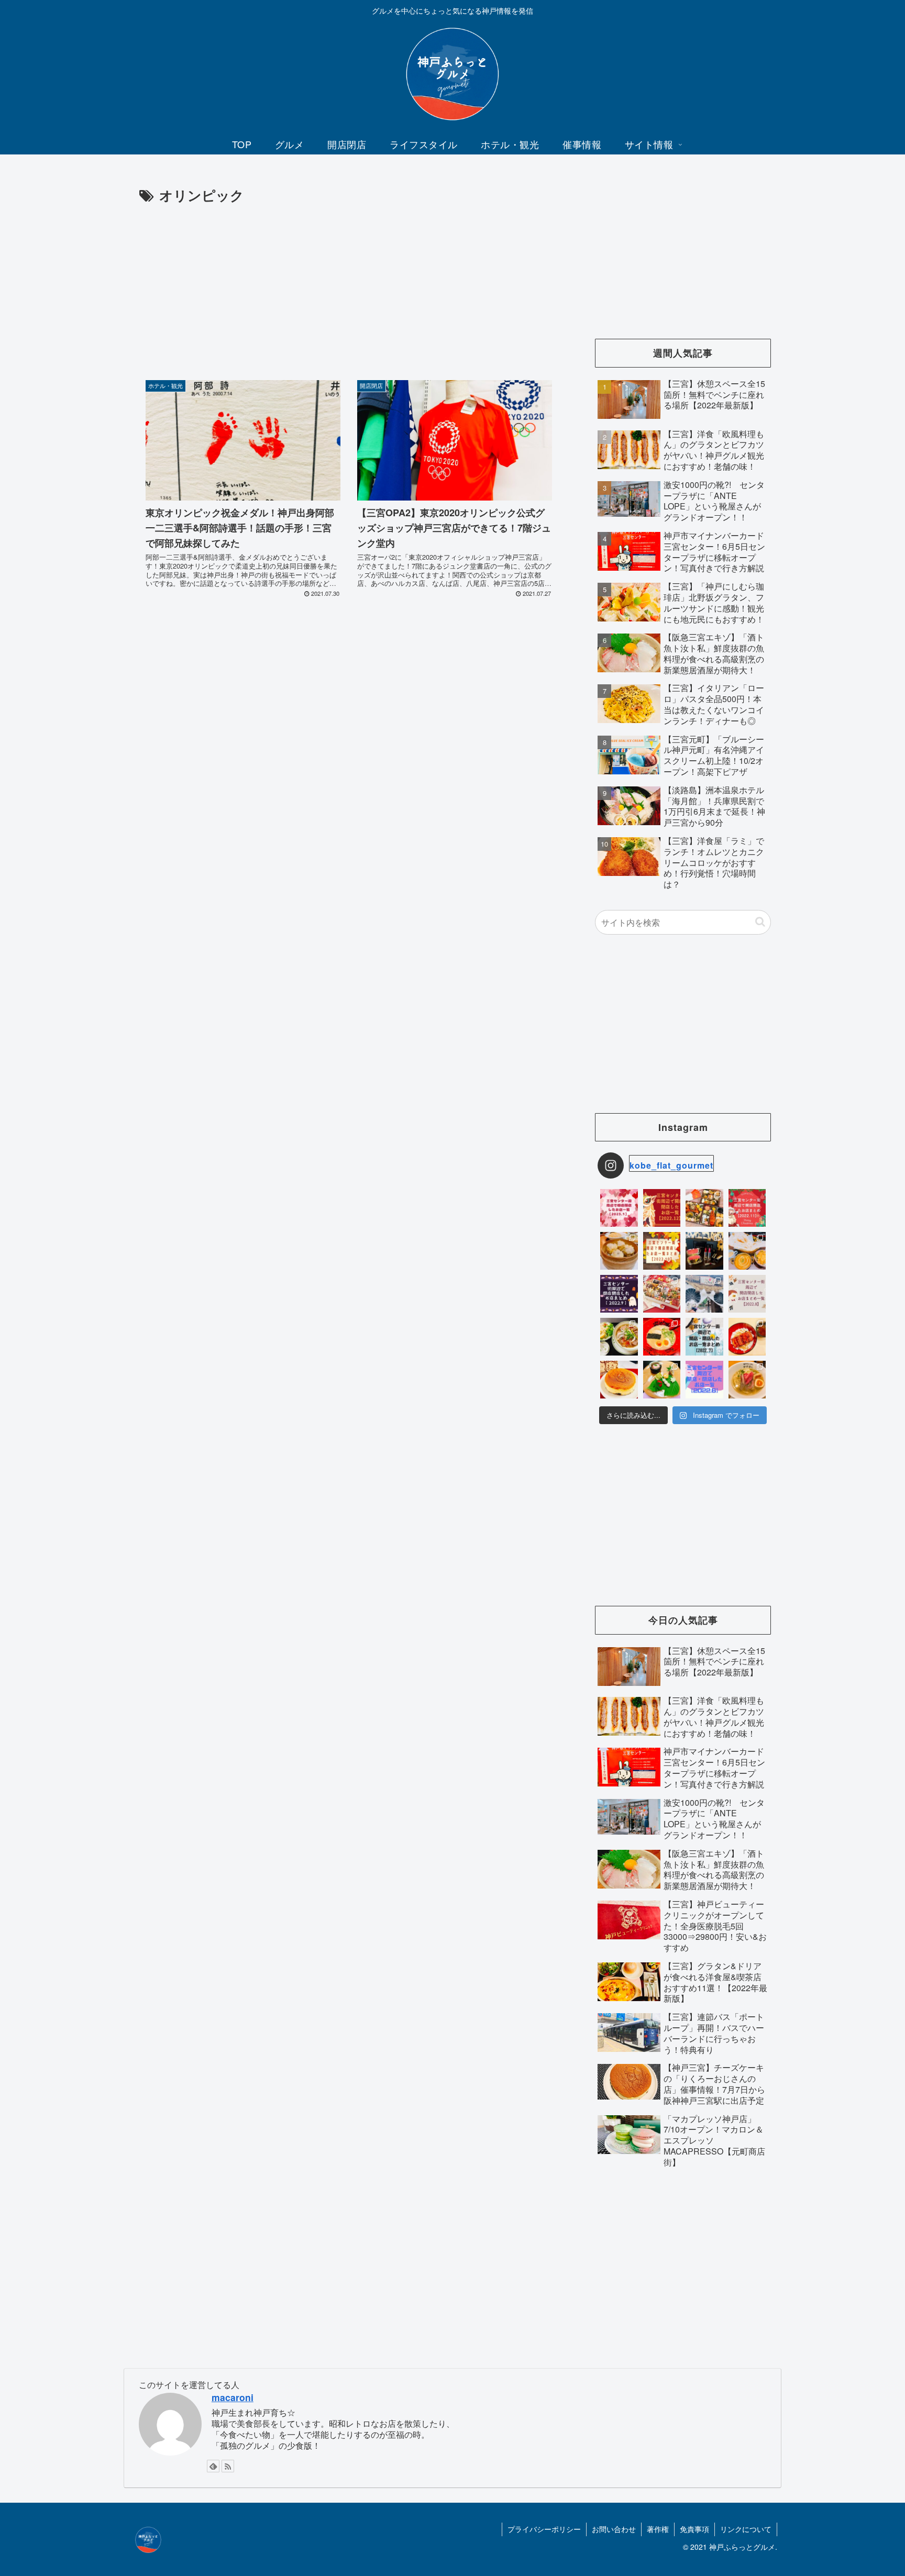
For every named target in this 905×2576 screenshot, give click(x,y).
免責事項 (694, 2529)
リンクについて (746, 2529)
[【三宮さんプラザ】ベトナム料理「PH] (619, 1337)
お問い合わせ (614, 2529)
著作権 (658, 2529)
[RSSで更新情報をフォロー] (228, 2466)
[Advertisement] (349, 285)
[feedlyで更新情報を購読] (213, 2466)
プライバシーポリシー (544, 2529)
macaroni (233, 2397)
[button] (760, 922)
